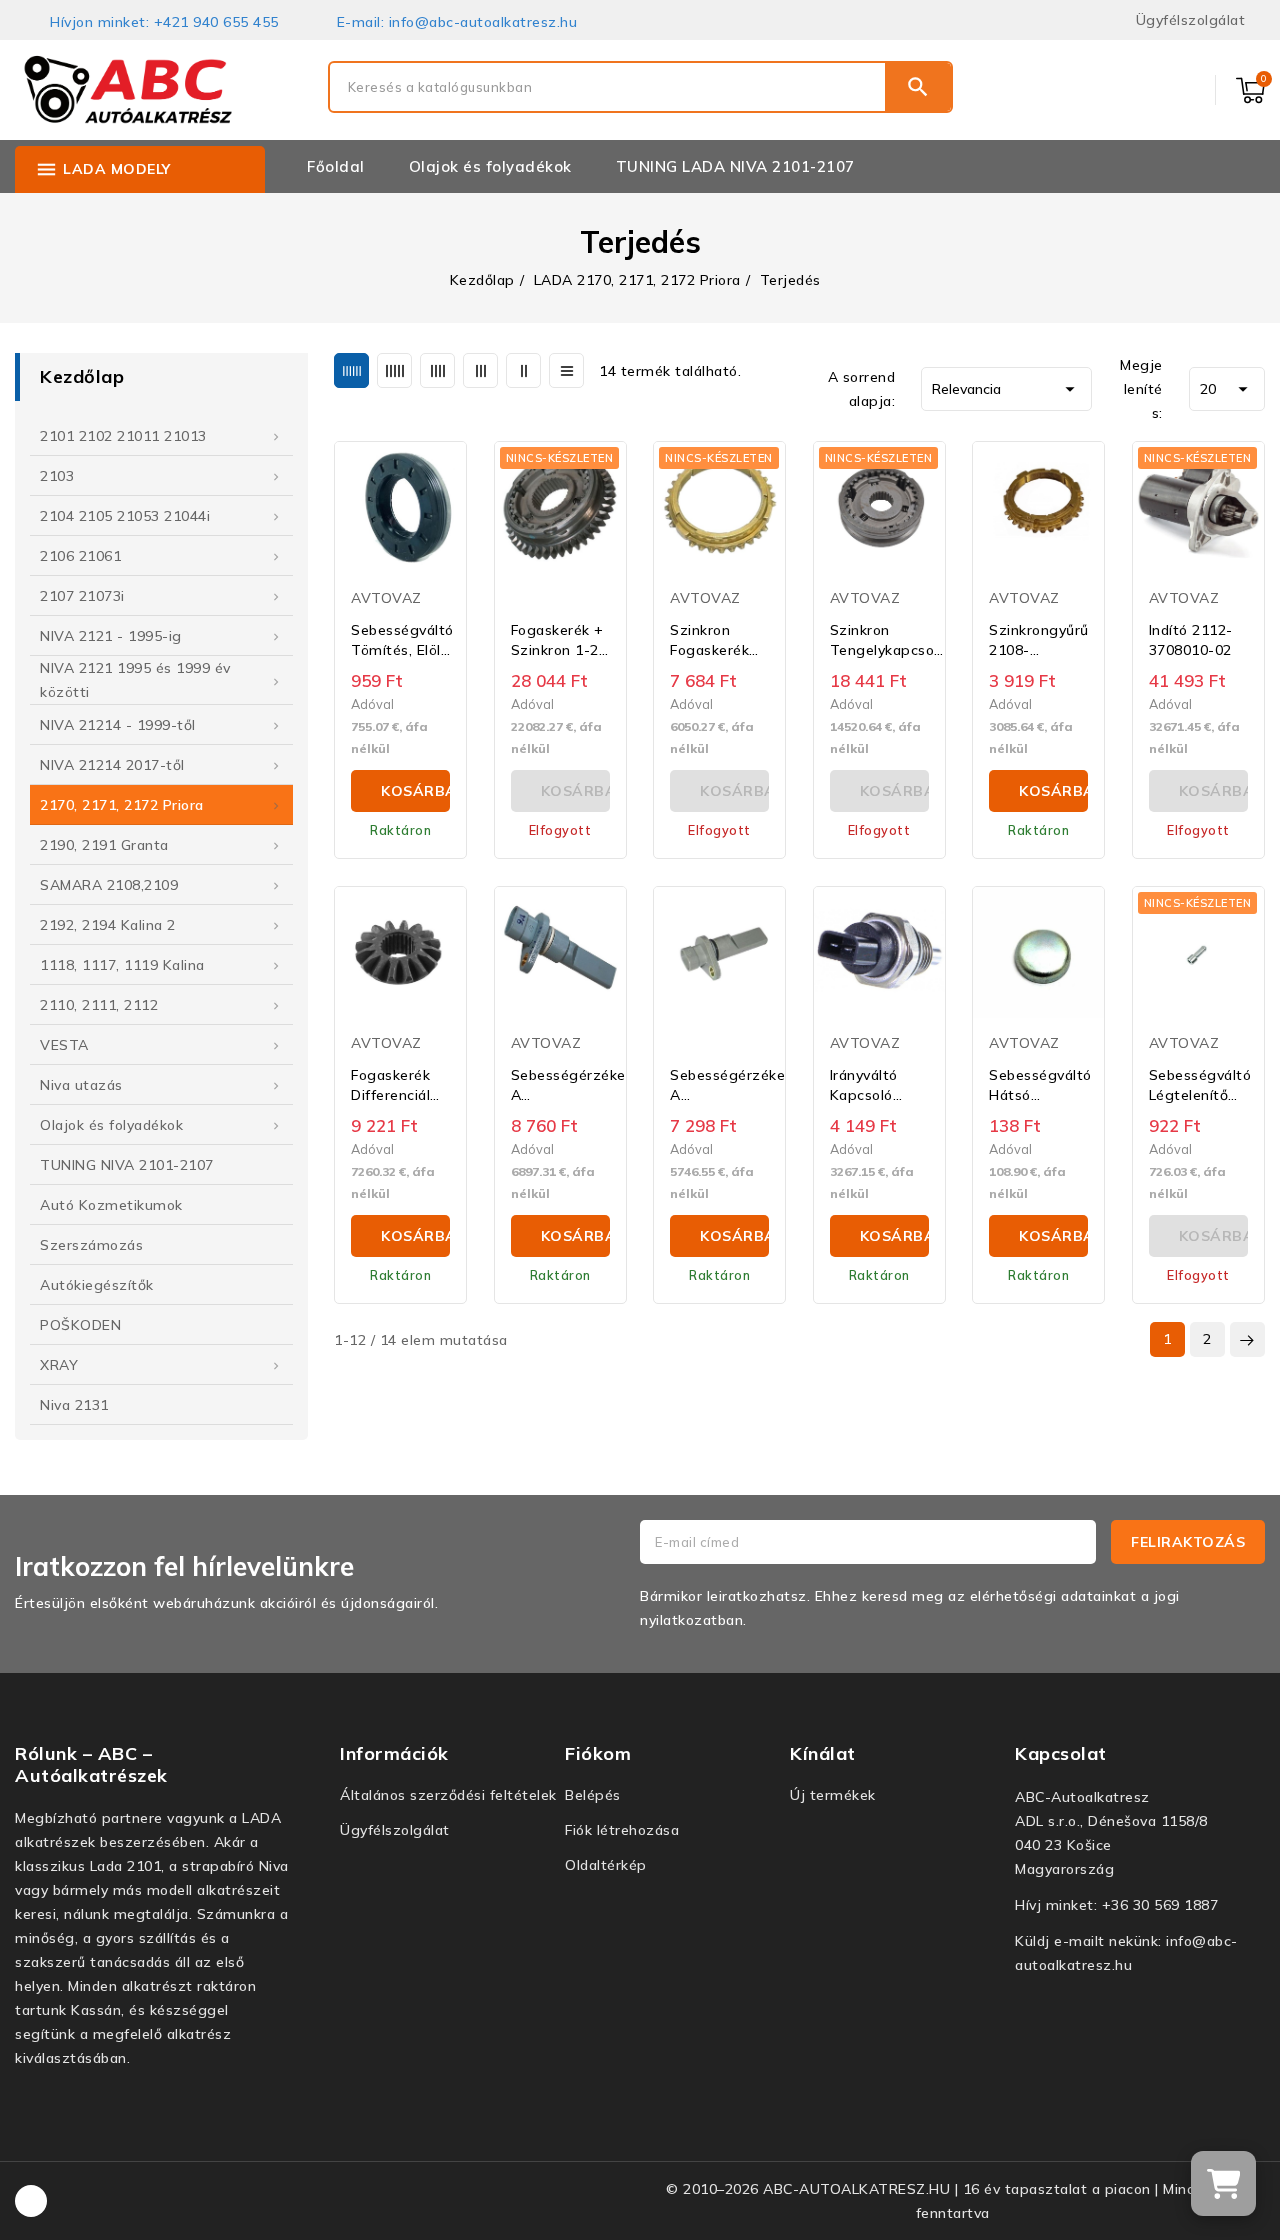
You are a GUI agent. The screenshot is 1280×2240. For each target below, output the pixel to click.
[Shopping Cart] (1250, 90)
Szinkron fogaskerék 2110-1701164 (709, 640)
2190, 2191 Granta (104, 845)
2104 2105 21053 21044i (125, 516)
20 (1227, 389)
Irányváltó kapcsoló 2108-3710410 (864, 1085)
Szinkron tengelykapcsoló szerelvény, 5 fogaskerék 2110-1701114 (888, 640)
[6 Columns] (351, 370)
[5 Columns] (394, 370)
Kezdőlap (82, 376)
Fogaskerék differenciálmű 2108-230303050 (401, 1085)
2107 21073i (82, 596)
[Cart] (1223, 2183)
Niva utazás (81, 1085)
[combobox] (607, 87)
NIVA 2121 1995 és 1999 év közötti (135, 680)
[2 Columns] (523, 370)
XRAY (59, 1365)
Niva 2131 (74, 1405)
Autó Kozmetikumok (111, 1205)
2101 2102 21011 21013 (123, 436)
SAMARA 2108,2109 (109, 885)
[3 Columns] (480, 370)
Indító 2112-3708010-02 (1191, 640)
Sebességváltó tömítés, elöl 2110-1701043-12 (402, 640)
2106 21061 (80, 556)
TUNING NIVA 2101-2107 (127, 1165)
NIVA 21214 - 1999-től (118, 725)
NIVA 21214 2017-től (112, 765)
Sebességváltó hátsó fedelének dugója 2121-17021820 (1040, 1085)
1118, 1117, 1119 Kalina (122, 965)
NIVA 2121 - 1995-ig (111, 636)
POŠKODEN (80, 1325)
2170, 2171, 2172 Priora (122, 805)
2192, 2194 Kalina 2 (108, 925)
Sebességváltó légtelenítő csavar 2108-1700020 (1200, 1085)
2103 (57, 476)
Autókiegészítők (97, 1285)
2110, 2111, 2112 (99, 1005)
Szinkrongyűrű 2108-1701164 (1039, 640)
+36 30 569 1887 (1160, 1905)
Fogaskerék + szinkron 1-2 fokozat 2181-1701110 (557, 640)
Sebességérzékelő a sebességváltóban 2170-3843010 (734, 1085)
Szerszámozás (91, 1245)
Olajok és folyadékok (111, 1125)
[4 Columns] (437, 370)
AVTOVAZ (386, 598)
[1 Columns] (566, 370)
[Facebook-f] (31, 2201)
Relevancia (1006, 389)
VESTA (64, 1045)
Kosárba (415, 791)
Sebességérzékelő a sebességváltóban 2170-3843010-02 (575, 1085)
